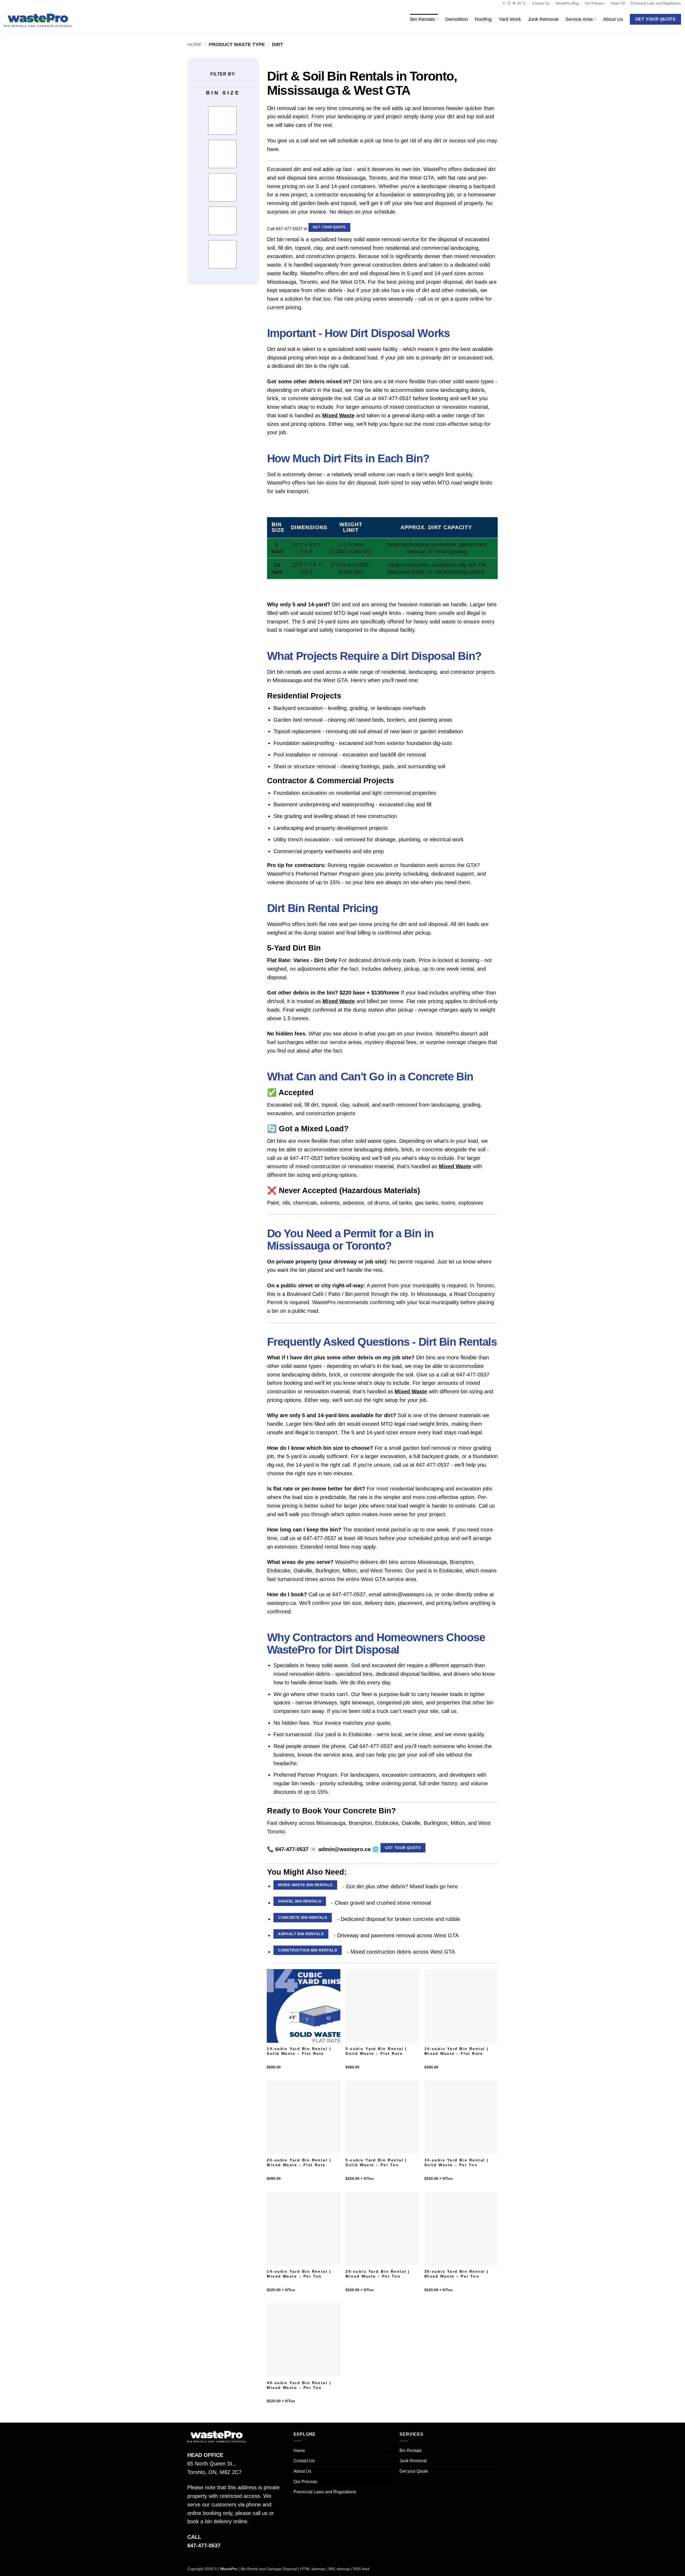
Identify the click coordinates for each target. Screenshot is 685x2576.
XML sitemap (339, 2569)
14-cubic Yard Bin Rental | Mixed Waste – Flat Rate (456, 2051)
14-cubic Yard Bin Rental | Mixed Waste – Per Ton (299, 2274)
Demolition (457, 19)
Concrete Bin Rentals (302, 1917)
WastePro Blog (567, 3)
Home (195, 44)
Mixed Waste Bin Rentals (305, 1885)
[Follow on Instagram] (509, 3)
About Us (613, 19)
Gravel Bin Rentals (300, 1901)
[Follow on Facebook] (504, 3)
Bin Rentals (423, 19)
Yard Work (510, 19)
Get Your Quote (403, 1848)
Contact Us (541, 3)
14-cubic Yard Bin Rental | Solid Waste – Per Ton (456, 2163)
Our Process (594, 3)
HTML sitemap (313, 2569)
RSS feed (361, 2569)
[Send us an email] (519, 3)
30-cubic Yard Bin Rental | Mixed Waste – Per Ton (456, 2274)
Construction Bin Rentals (307, 1950)
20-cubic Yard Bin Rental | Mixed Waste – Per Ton (378, 2274)
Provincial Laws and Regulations (656, 3)
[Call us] (524, 3)
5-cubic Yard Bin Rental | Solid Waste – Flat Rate (376, 2051)
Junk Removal (543, 19)
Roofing (483, 19)
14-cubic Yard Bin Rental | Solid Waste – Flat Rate (299, 2051)
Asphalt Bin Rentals (301, 1934)
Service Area (579, 19)
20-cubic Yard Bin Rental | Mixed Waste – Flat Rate (299, 2163)
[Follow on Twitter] (514, 3)
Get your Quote (329, 227)
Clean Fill (618, 3)
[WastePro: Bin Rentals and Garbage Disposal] (38, 20)
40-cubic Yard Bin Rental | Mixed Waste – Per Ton (299, 2385)
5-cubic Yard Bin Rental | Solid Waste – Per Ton (376, 2163)
